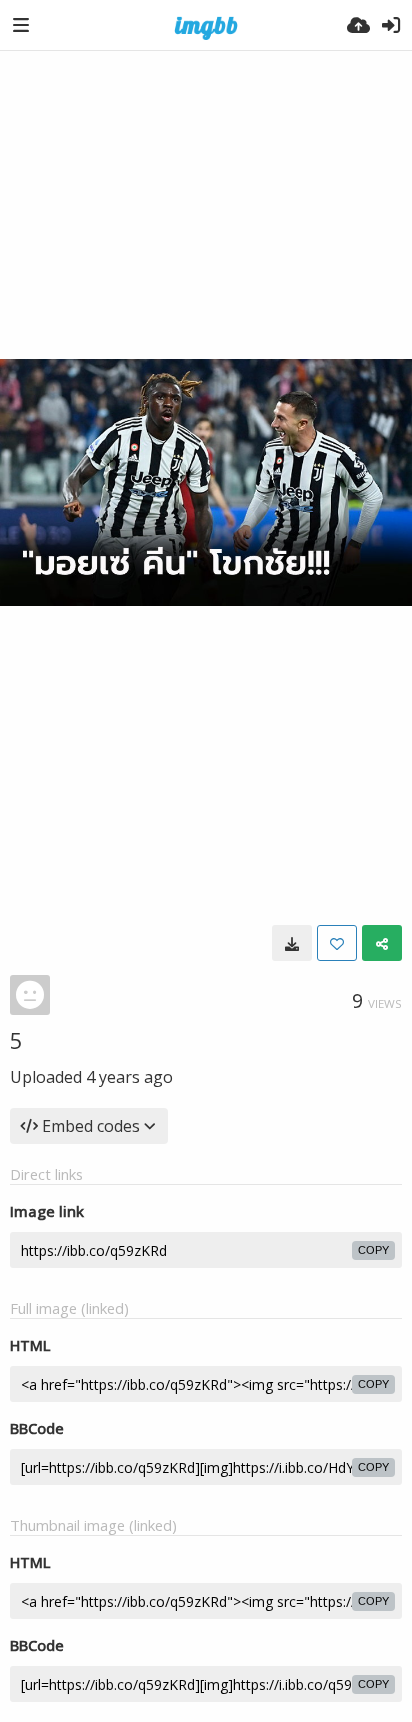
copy (373, 1250)
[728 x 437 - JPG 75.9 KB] (292, 943)
